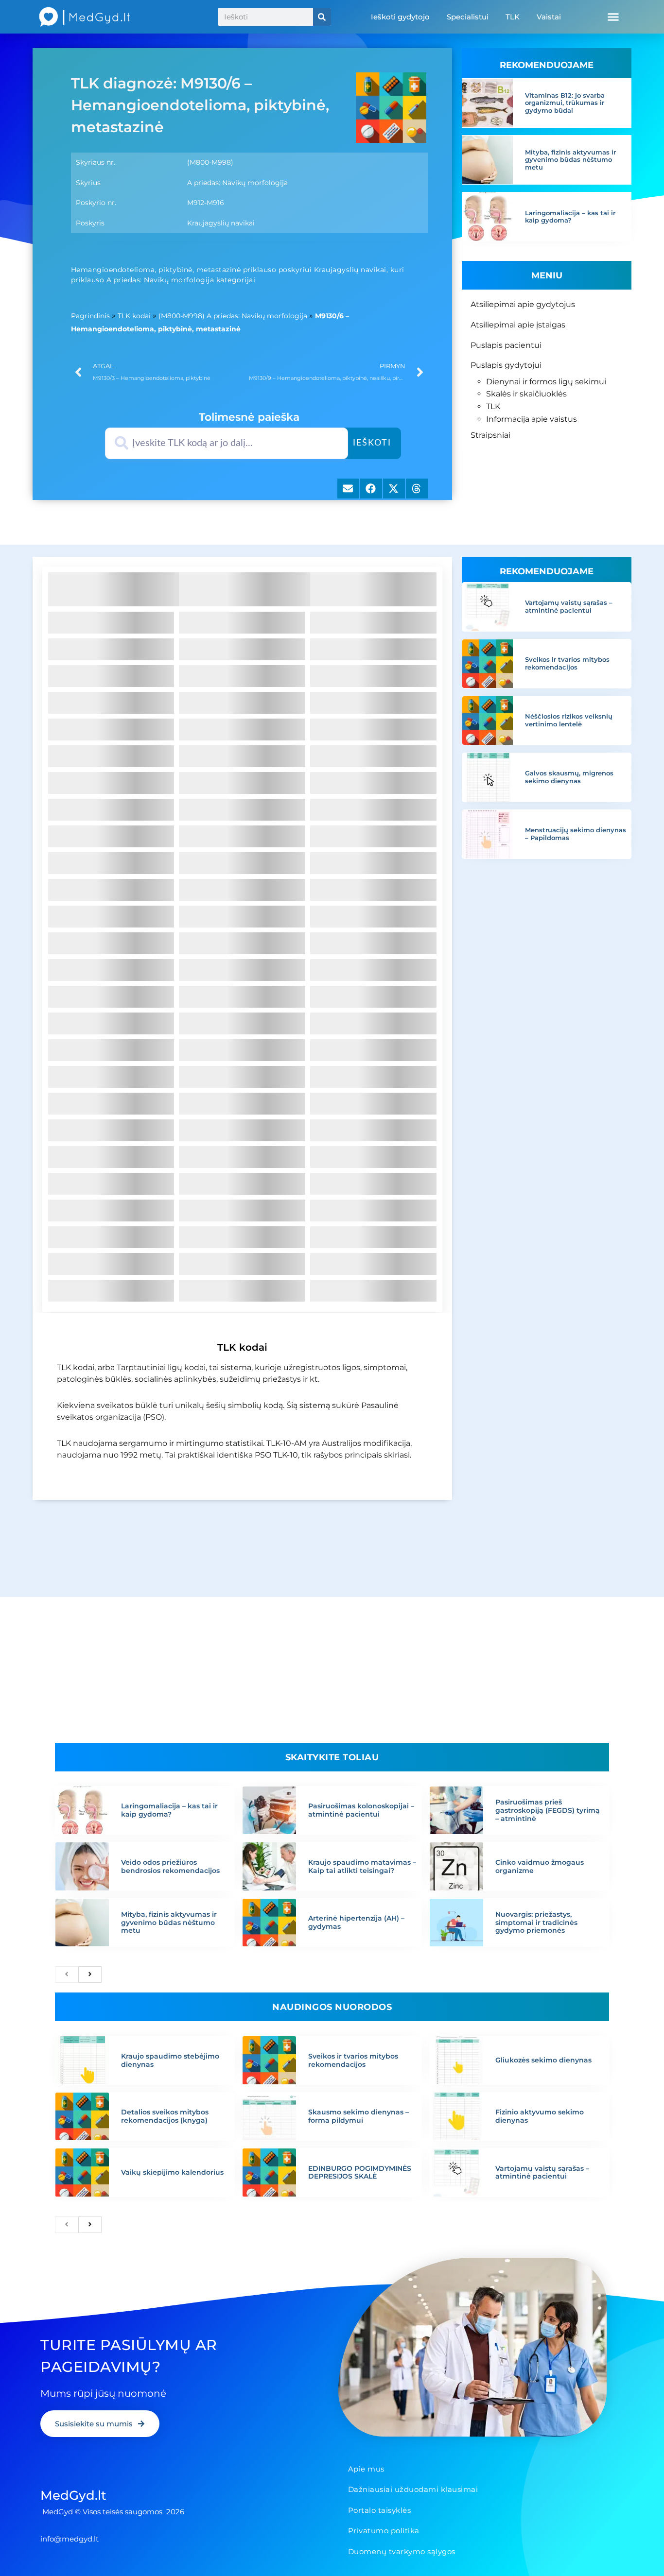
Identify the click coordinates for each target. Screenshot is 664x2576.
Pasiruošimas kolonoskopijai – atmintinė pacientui (361, 1810)
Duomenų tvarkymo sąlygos (402, 2551)
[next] (90, 1975)
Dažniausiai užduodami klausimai (413, 2489)
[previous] (67, 1975)
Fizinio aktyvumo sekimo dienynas (540, 2116)
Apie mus (366, 2469)
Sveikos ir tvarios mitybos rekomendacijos (567, 663)
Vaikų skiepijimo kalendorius (172, 2172)
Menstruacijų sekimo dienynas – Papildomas (576, 834)
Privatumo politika (384, 2531)
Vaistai (549, 17)
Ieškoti (372, 443)
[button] (613, 17)
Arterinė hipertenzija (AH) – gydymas (356, 1922)
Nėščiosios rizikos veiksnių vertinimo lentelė (569, 720)
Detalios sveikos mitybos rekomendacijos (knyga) (165, 2116)
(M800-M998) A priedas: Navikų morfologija (233, 316)
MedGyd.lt (73, 2495)
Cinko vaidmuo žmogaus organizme (540, 1866)
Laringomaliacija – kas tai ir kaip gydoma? (570, 217)
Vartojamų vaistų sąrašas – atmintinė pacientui (569, 606)
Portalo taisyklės (380, 2510)
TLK (513, 17)
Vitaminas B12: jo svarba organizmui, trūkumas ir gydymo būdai (565, 103)
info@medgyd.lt (70, 2539)
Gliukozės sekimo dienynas (543, 2060)
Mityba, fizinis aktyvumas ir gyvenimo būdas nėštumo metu (570, 160)
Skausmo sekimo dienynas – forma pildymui (358, 2116)
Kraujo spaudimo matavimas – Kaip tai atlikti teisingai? (362, 1866)
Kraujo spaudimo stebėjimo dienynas (170, 2060)
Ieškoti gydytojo (400, 17)
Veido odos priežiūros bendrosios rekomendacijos (170, 1866)
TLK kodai (134, 316)
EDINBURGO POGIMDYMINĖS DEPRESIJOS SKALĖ (360, 2172)
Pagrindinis (90, 316)
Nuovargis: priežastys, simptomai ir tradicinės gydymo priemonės (536, 1923)
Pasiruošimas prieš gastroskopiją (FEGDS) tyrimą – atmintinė (548, 1810)
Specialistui (468, 17)
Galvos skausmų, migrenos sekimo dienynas (569, 777)
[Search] (322, 17)
